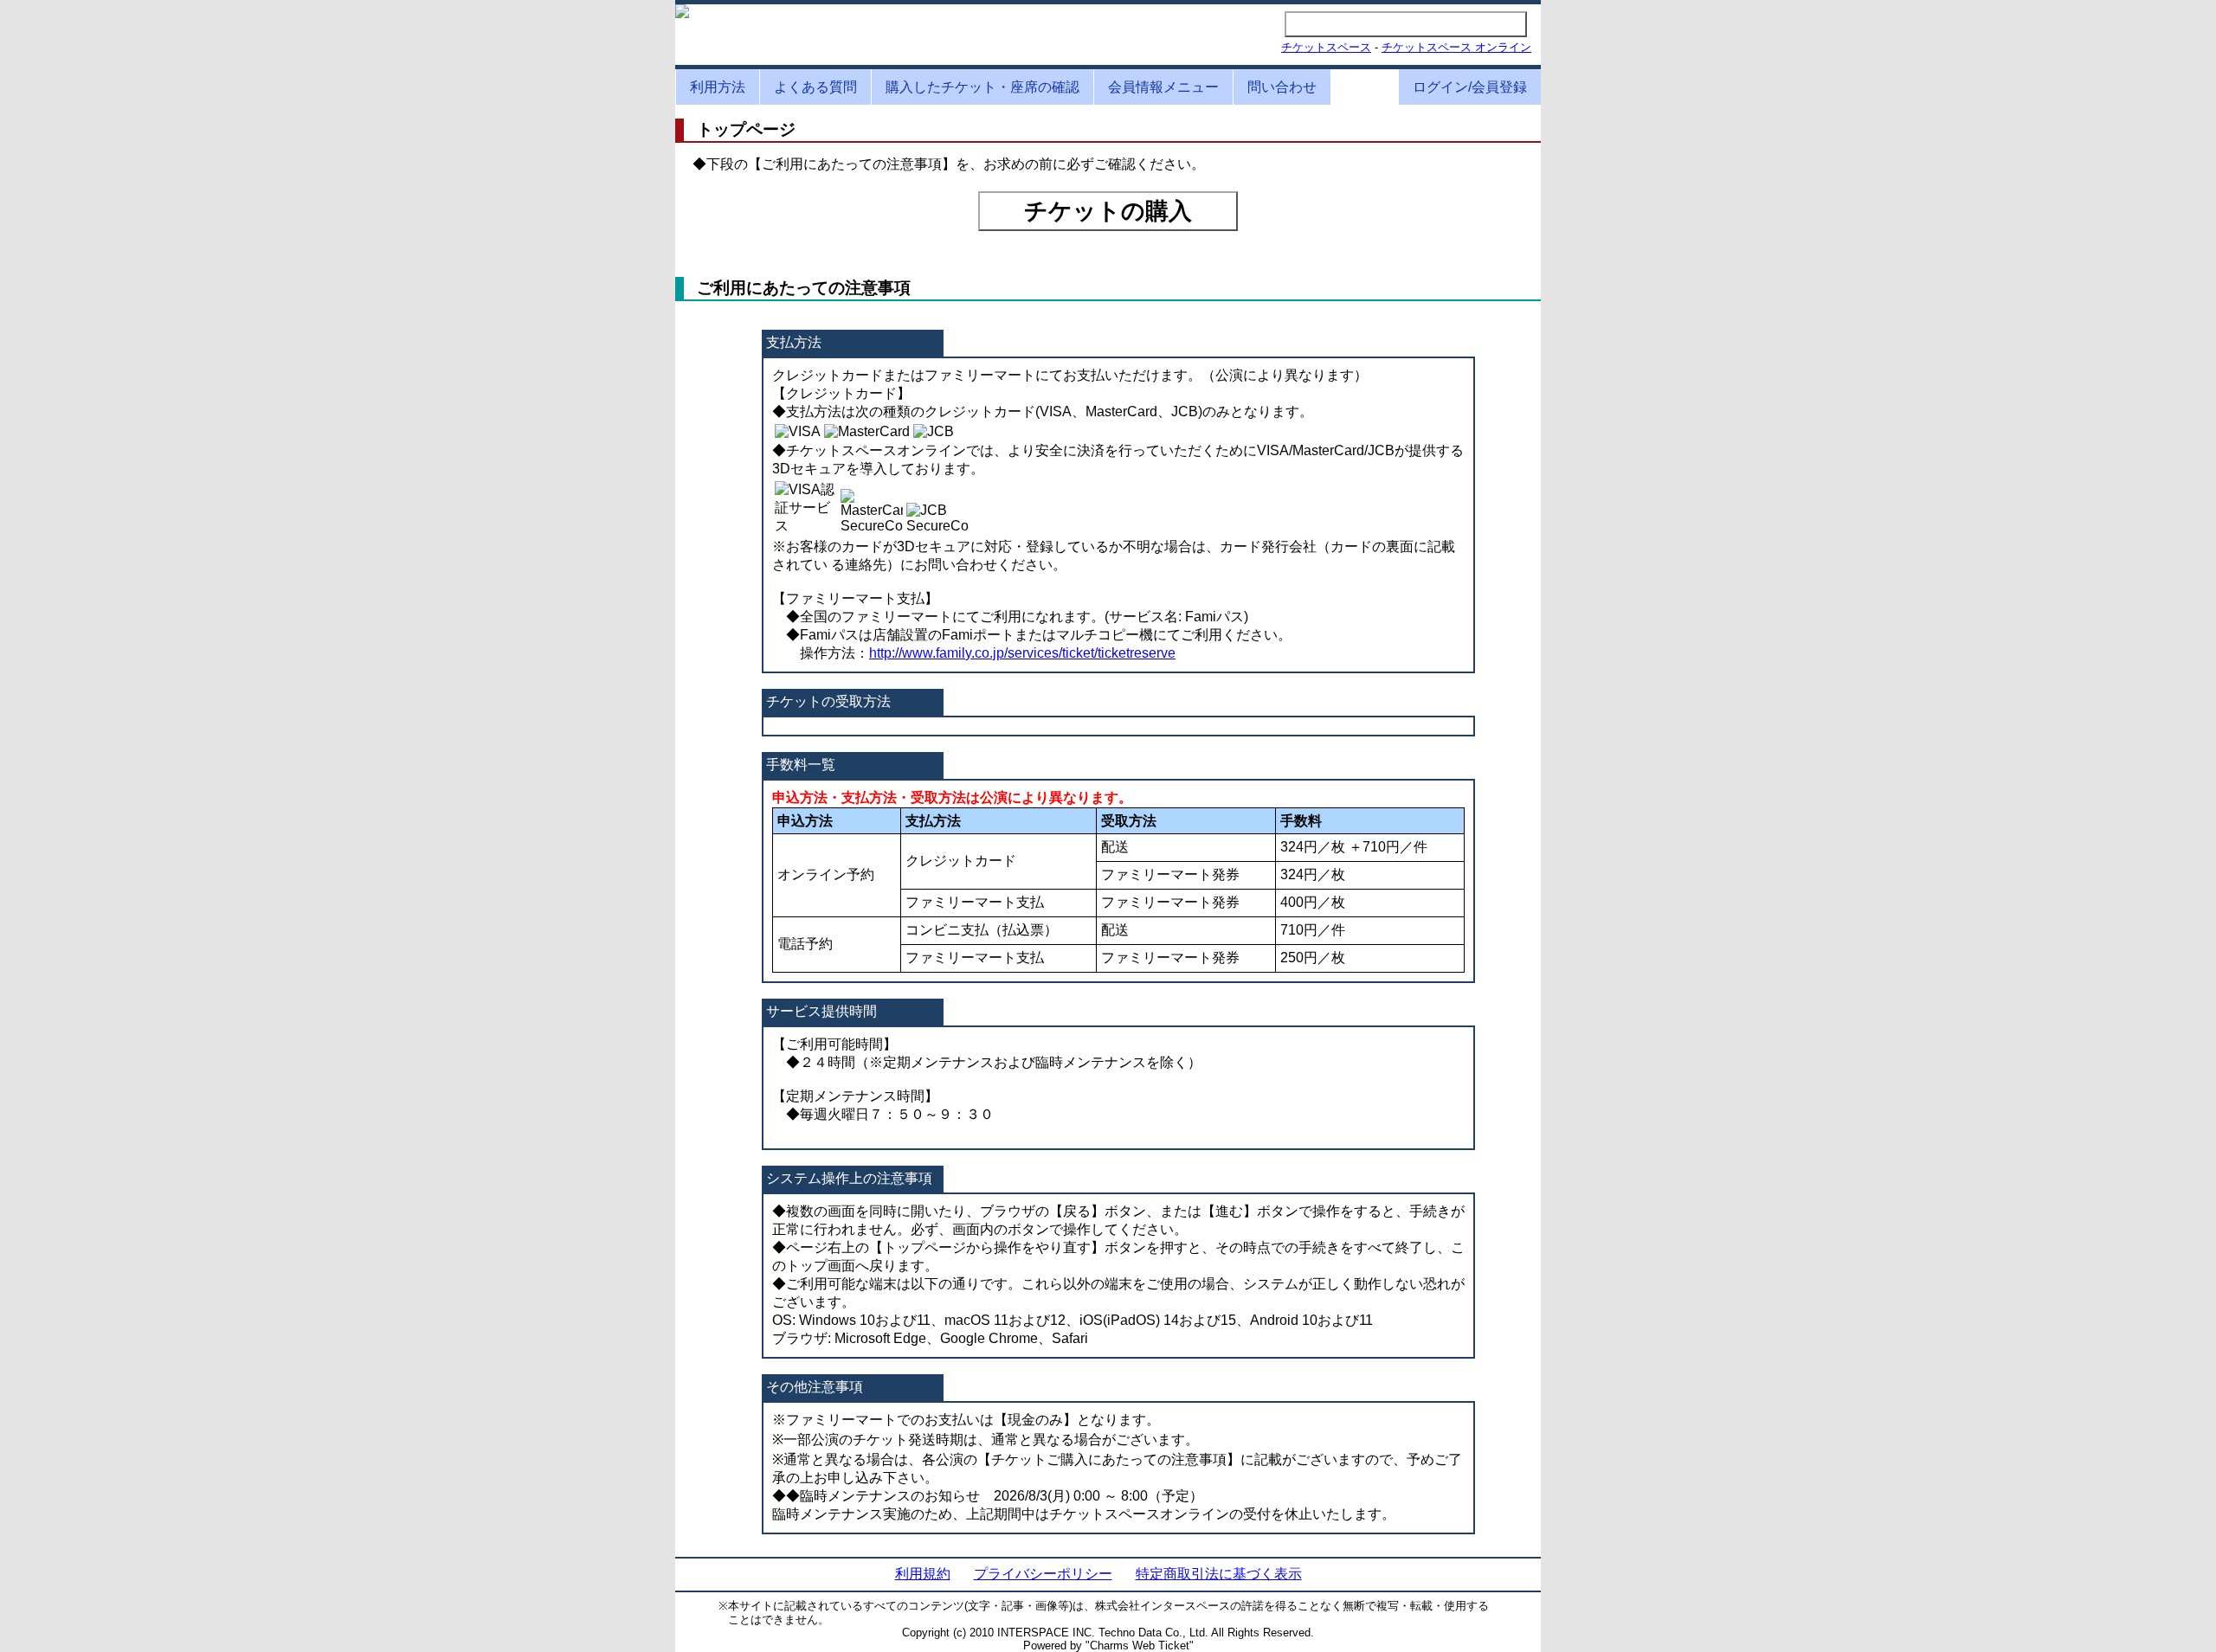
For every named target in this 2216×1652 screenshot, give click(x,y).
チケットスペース (1326, 47)
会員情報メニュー (1163, 87)
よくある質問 (815, 87)
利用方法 (718, 87)
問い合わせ (1282, 87)
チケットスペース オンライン (1456, 47)
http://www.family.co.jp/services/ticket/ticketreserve (1022, 653)
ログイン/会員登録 (1470, 87)
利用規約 (923, 1574)
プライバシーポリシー (1043, 1574)
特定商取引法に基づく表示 (1219, 1574)
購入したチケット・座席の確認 (982, 87)
